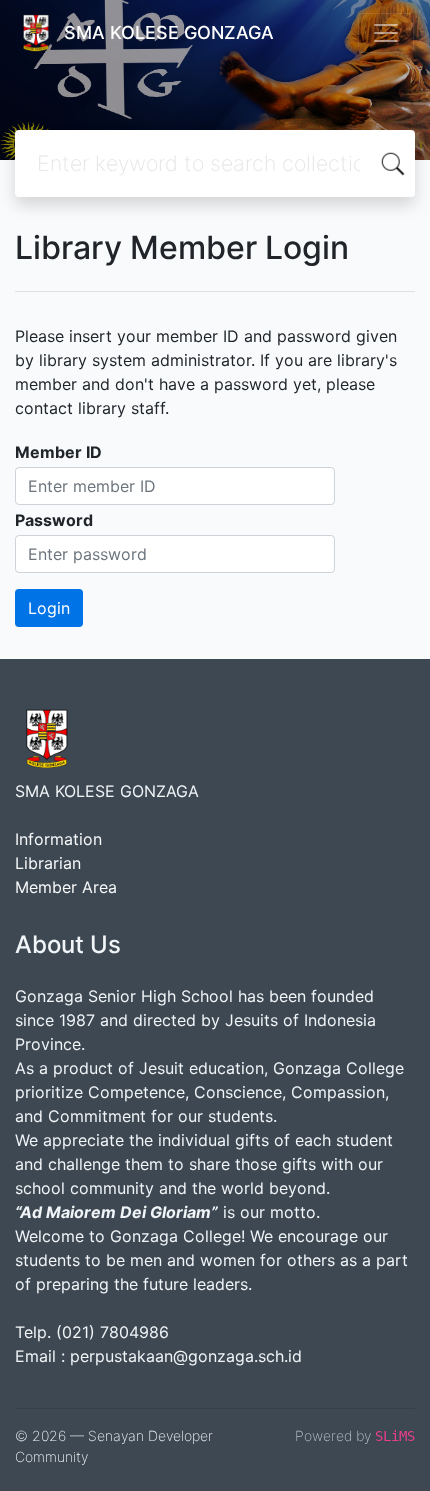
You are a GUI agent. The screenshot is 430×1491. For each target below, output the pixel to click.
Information (58, 839)
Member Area (66, 887)
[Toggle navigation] (386, 33)
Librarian (48, 863)
